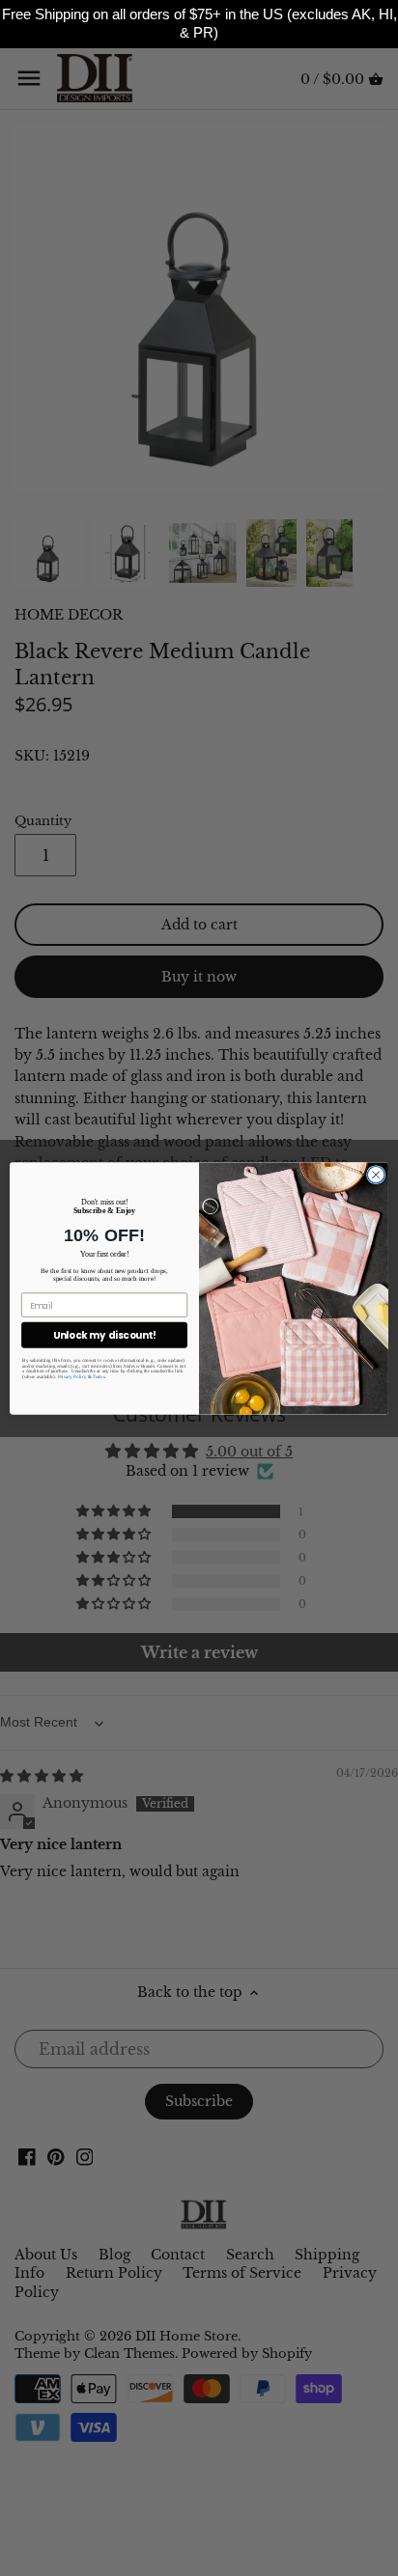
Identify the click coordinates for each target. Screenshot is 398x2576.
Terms (99, 1376)
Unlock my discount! (105, 1335)
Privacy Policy (72, 1376)
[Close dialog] (376, 1175)
